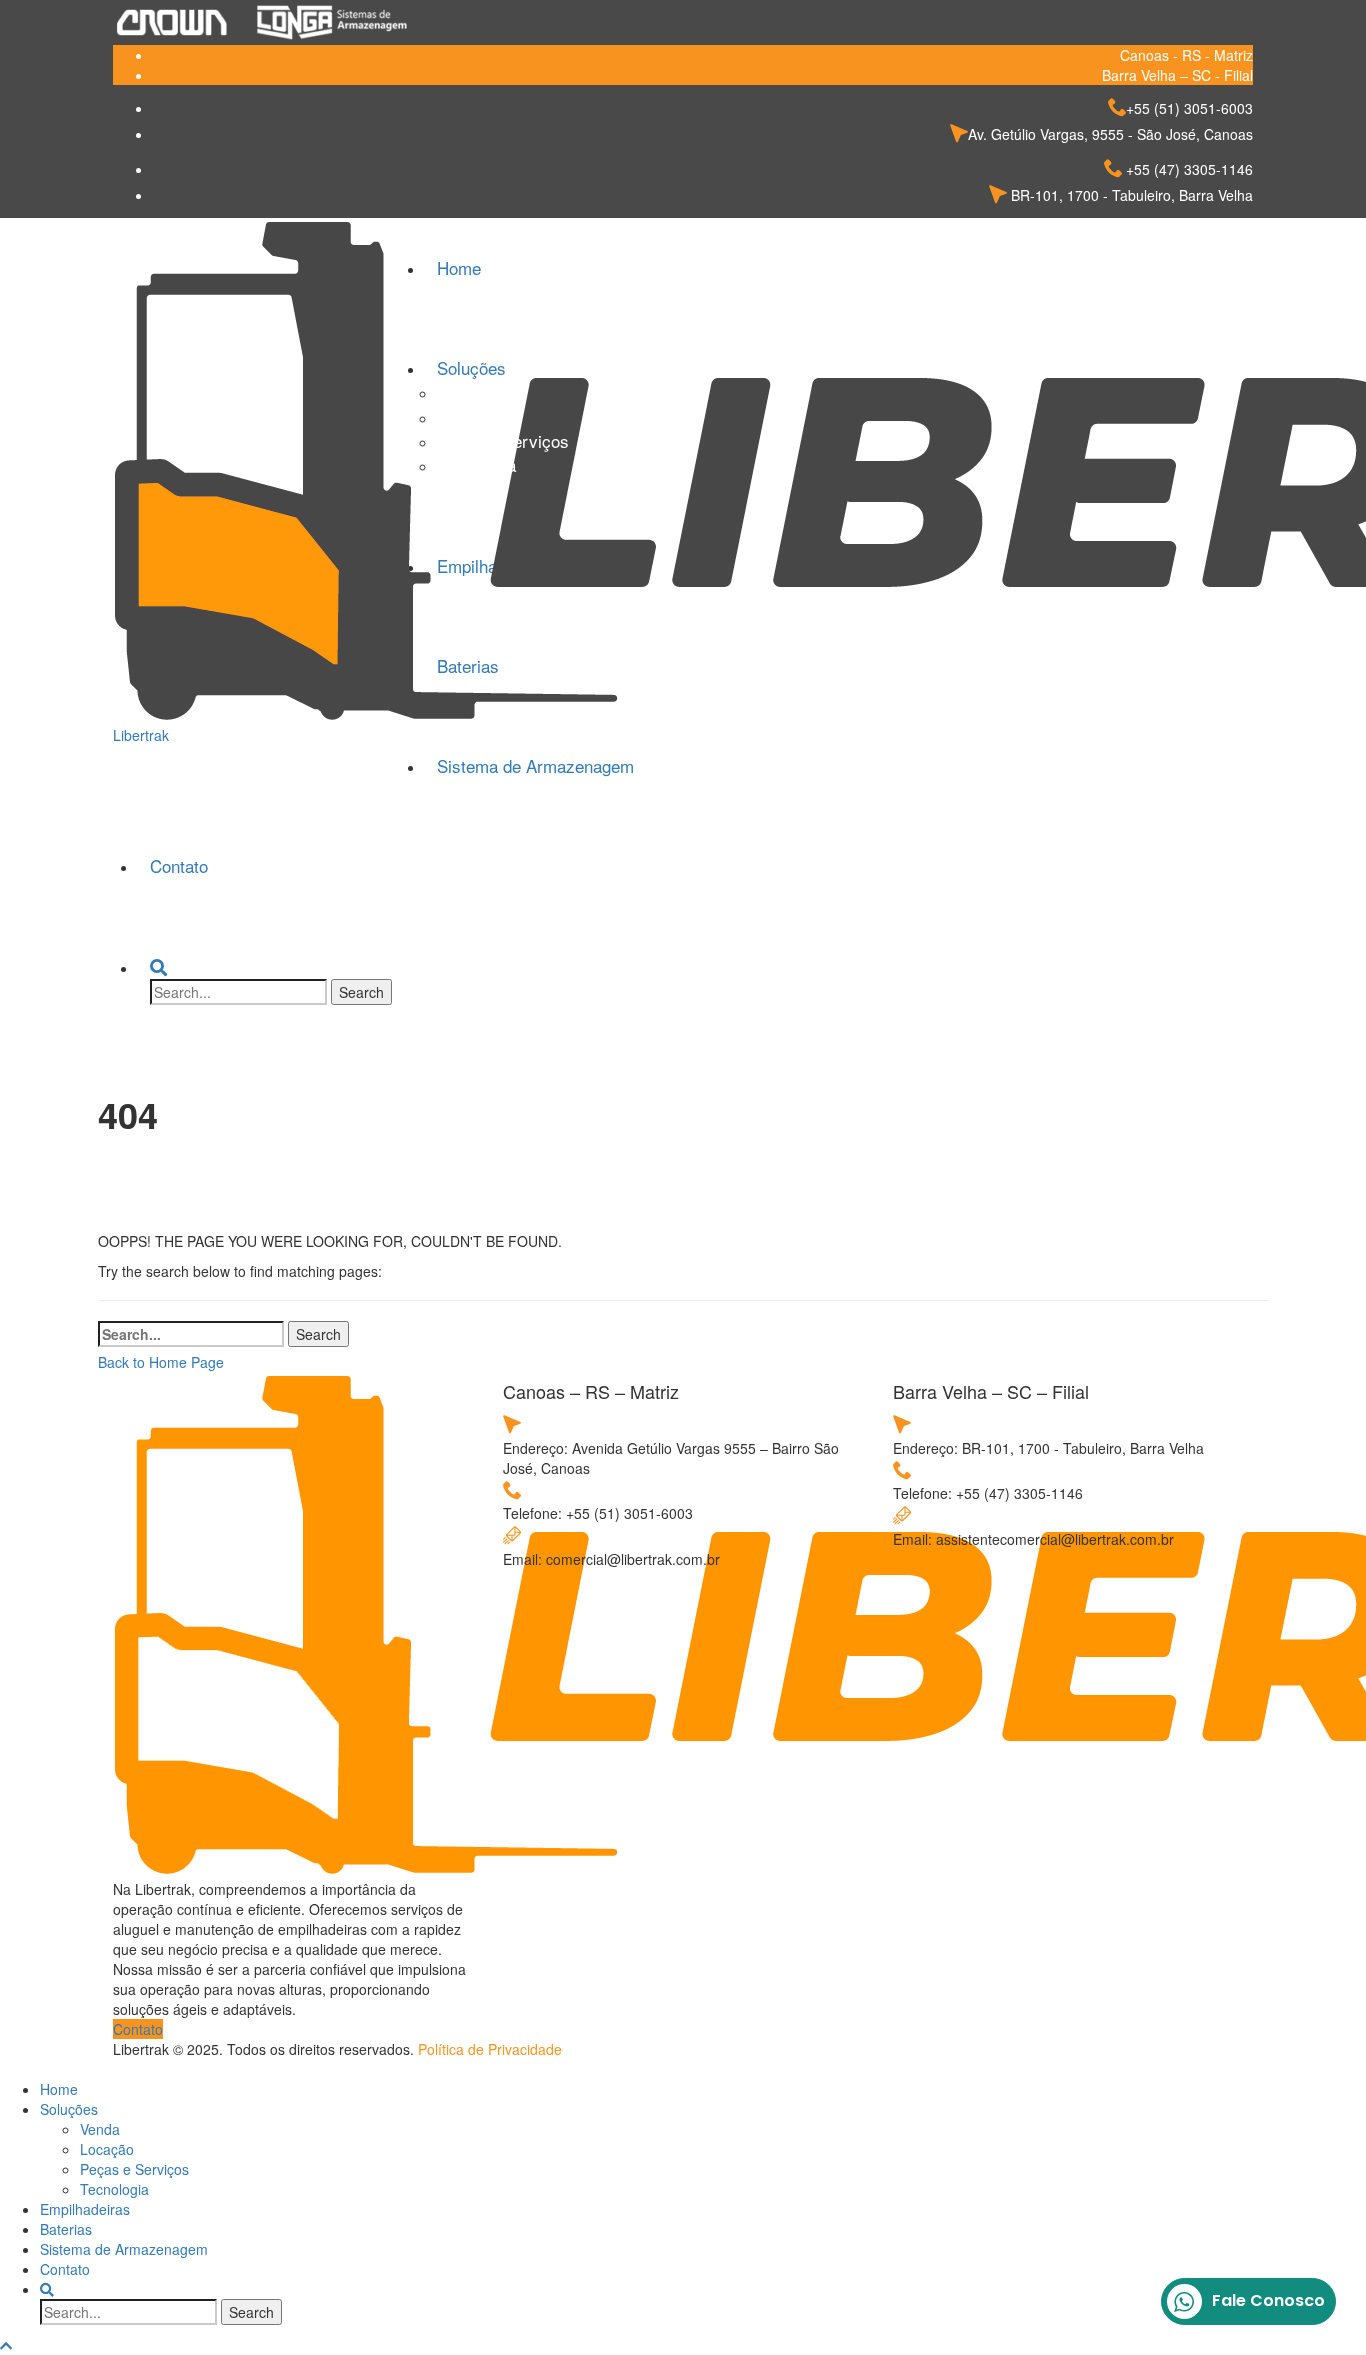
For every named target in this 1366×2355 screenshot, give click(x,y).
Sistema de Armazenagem (535, 765)
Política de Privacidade (490, 2049)
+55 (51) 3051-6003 (1189, 108)
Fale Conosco (1268, 2300)
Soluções (69, 2109)
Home (59, 2089)
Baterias (66, 2229)
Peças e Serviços (503, 440)
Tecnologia (476, 464)
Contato (179, 865)
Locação (468, 416)
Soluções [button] (471, 367)
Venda (460, 391)
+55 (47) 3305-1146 (1187, 169)
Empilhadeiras (85, 2209)
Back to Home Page (161, 1362)
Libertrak (141, 735)
